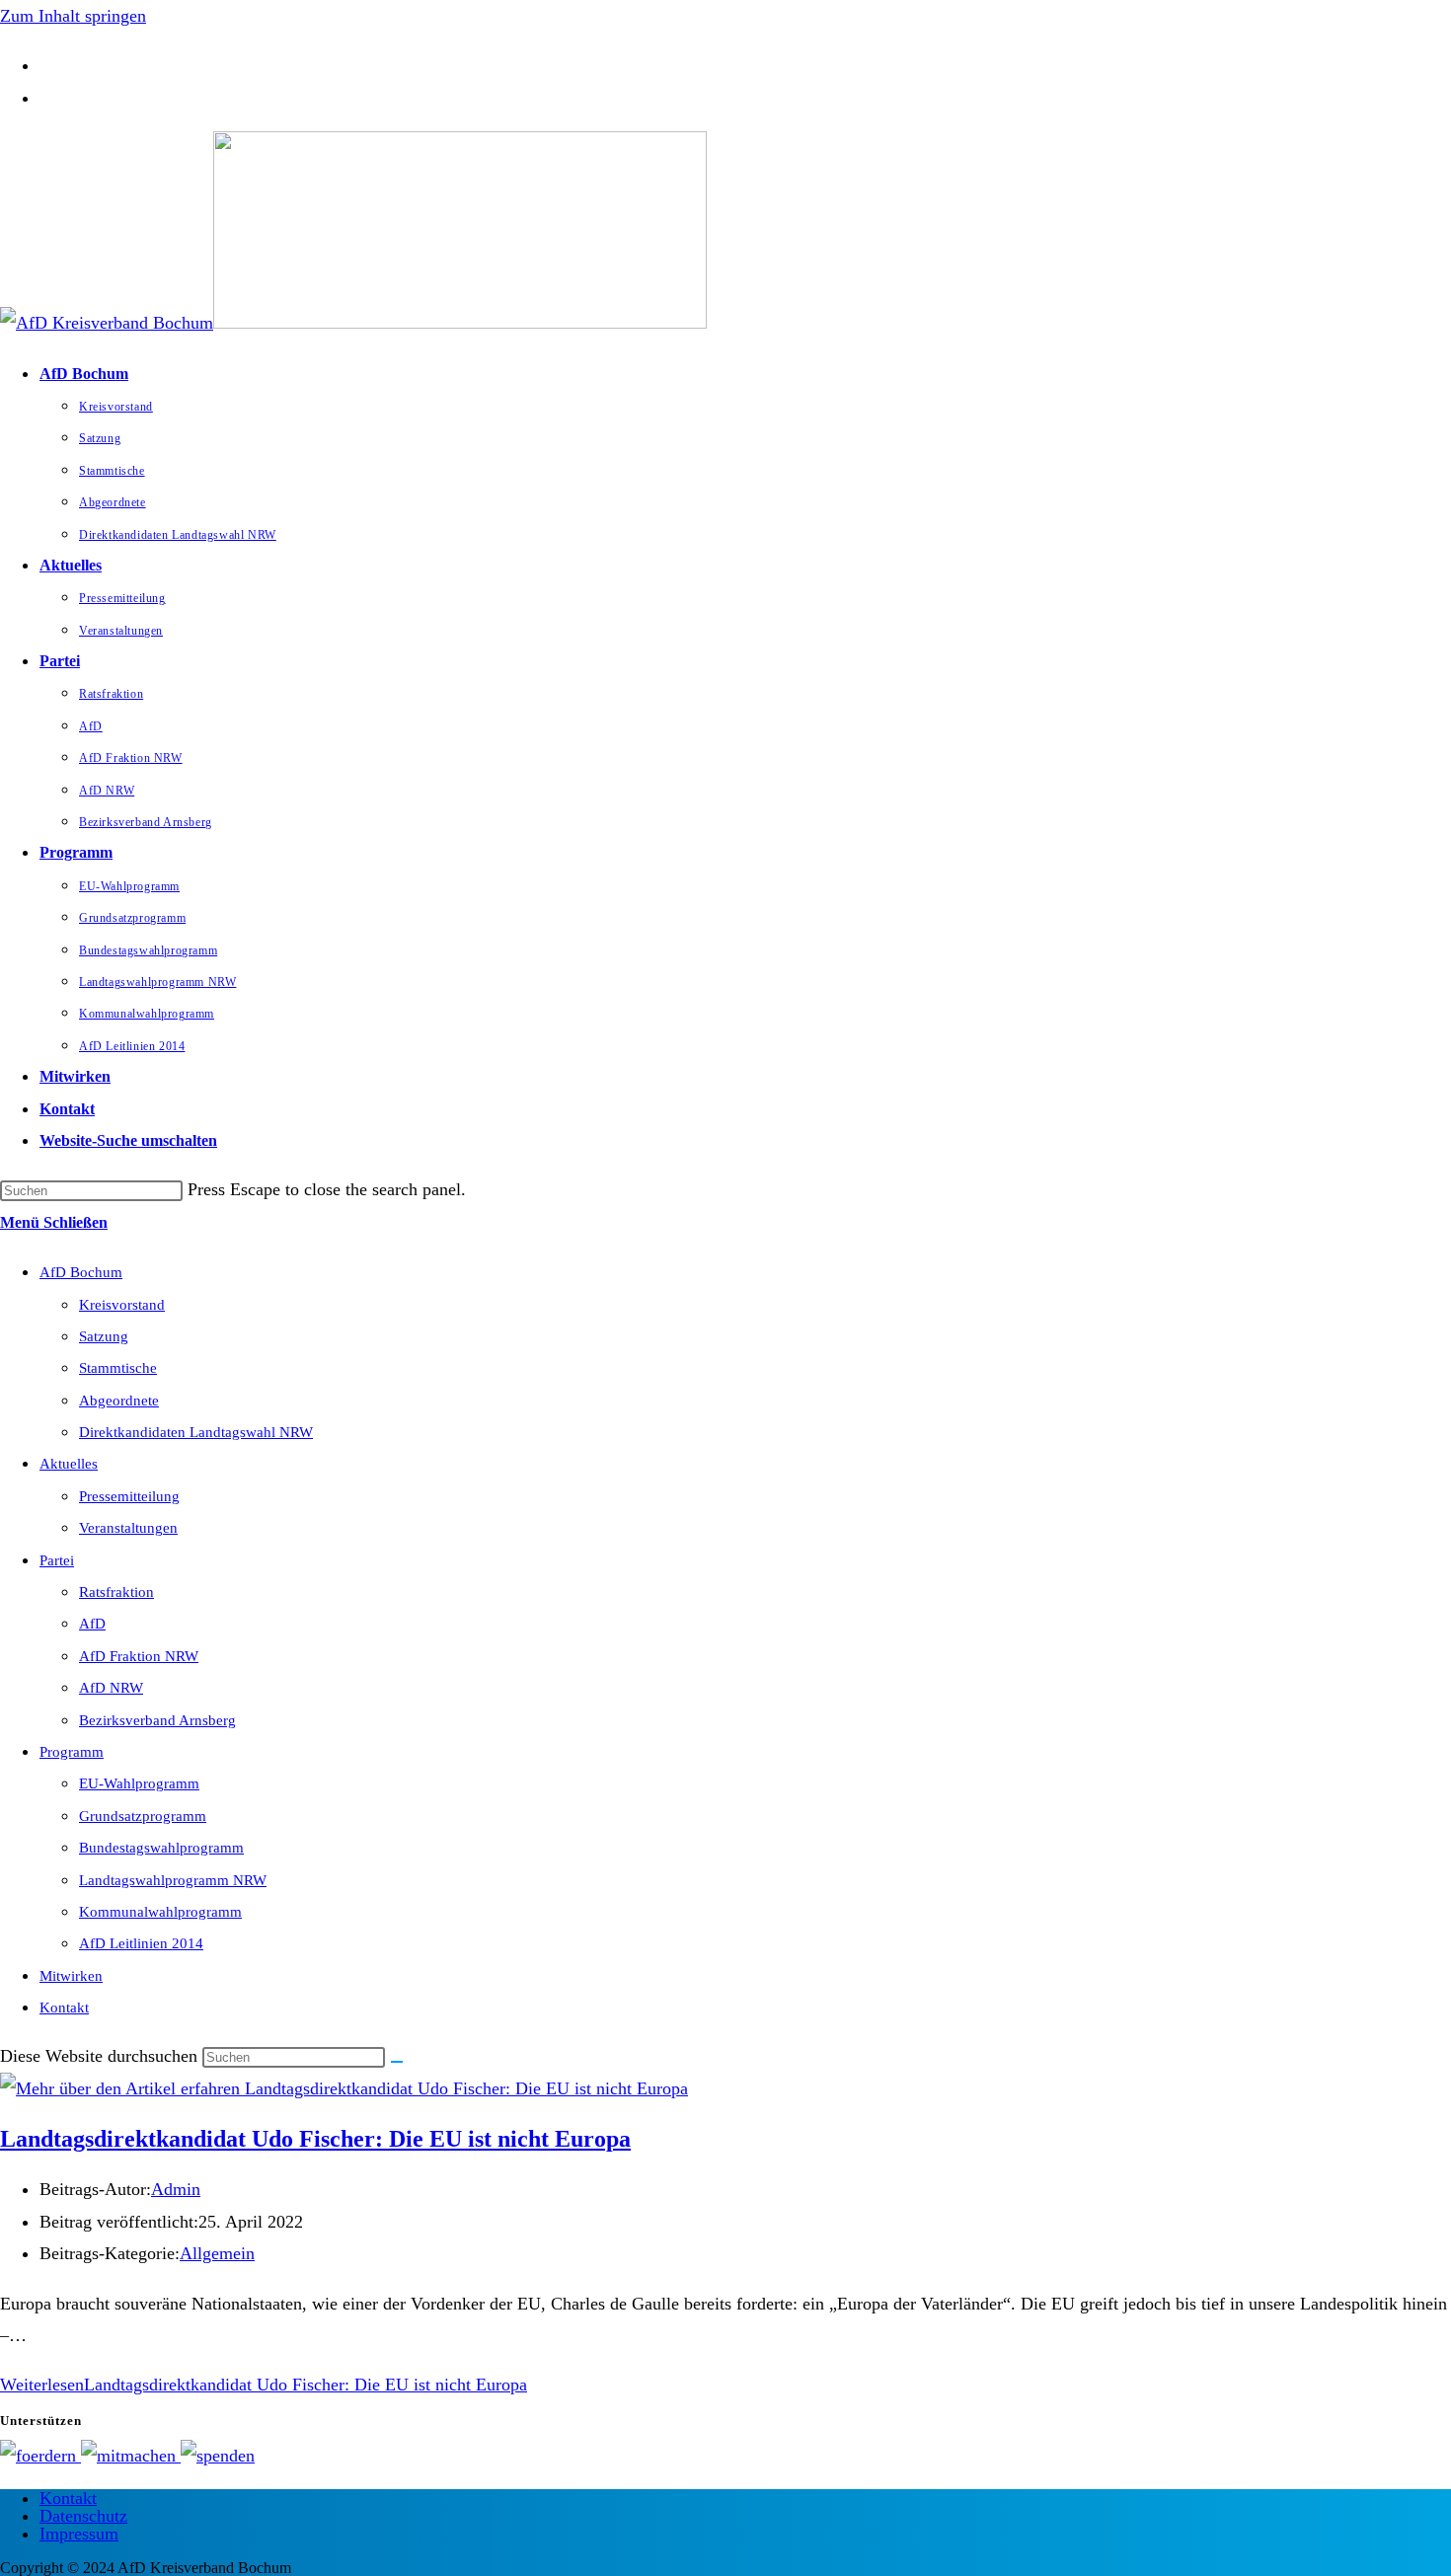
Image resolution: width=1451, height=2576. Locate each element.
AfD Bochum (81, 1272)
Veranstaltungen (128, 1528)
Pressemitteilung (129, 1496)
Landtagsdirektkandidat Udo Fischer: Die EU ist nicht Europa (315, 2139)
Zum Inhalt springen (73, 16)
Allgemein (217, 2253)
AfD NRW (111, 1688)
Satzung (104, 1336)
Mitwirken (71, 1976)
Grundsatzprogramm (143, 1816)
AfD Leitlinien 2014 (141, 1943)
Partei (57, 1560)
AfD (92, 1624)
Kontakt (64, 2008)
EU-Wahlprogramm (139, 1783)
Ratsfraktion (116, 1592)
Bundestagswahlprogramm (161, 1848)
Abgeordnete (119, 1401)
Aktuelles (69, 1464)
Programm (72, 1752)
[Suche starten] (397, 2062)
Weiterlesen (264, 2385)
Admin (176, 2189)
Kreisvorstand (122, 1305)
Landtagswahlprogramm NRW (173, 1880)
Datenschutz (83, 2516)
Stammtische (118, 1368)
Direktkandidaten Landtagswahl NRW (196, 1432)
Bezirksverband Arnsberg (157, 1720)
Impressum (79, 2534)
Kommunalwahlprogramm (160, 1912)
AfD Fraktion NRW (139, 1656)
